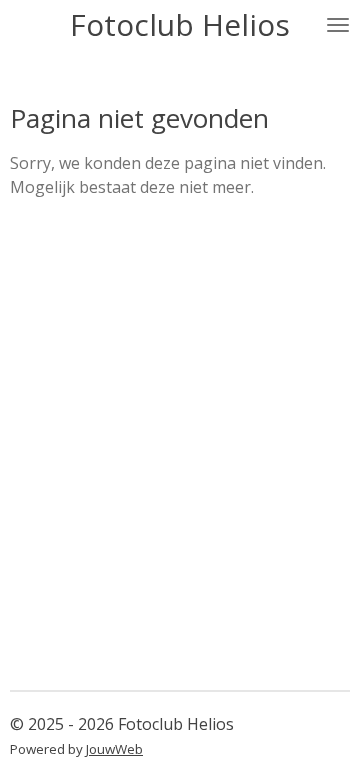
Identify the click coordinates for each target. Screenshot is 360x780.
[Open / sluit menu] (338, 25)
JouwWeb (114, 749)
